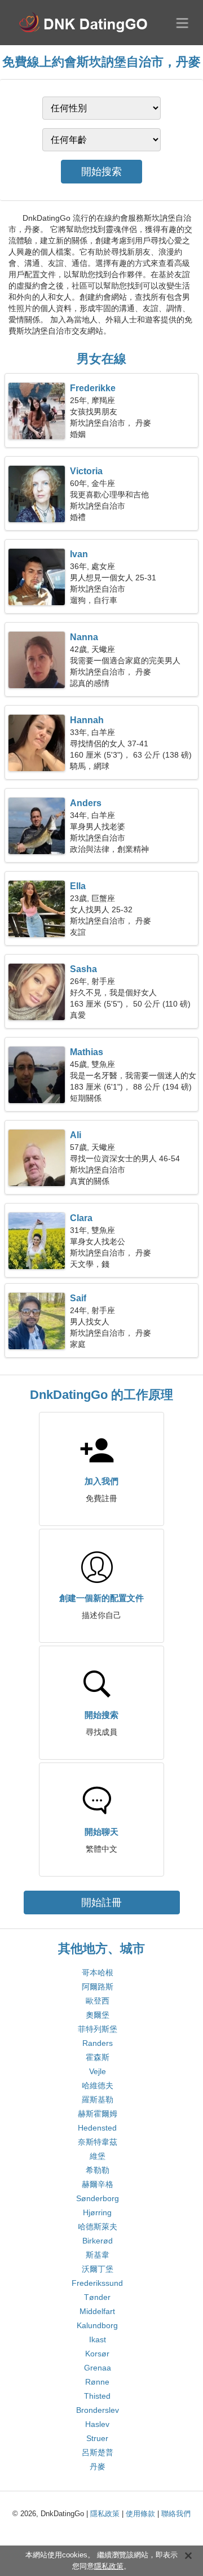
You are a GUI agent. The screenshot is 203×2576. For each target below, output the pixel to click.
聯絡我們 (176, 2514)
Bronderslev (98, 2410)
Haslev (97, 2424)
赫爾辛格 (98, 2184)
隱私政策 (105, 2514)
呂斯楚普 (98, 2452)
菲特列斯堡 (98, 2029)
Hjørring (97, 2212)
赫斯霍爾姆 (98, 2114)
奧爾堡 (98, 2015)
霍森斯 (98, 2057)
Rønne (97, 2382)
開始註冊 (101, 1903)
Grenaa (98, 2368)
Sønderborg (98, 2198)
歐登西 (98, 2001)
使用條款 (140, 2514)
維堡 (98, 2156)
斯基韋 (98, 2255)
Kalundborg (97, 2325)
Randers (98, 2043)
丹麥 (98, 2466)
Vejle (98, 2071)
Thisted (97, 2396)
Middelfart (97, 2311)
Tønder (97, 2297)
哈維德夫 (98, 2085)
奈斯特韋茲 (98, 2142)
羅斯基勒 (98, 2100)
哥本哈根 (98, 1973)
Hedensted (97, 2128)
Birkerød (98, 2241)
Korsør (97, 2354)
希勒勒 (98, 2170)
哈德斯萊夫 (98, 2227)
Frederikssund (97, 2283)
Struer (97, 2438)
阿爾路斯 (98, 1987)
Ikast (98, 2339)
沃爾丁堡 (98, 2269)
